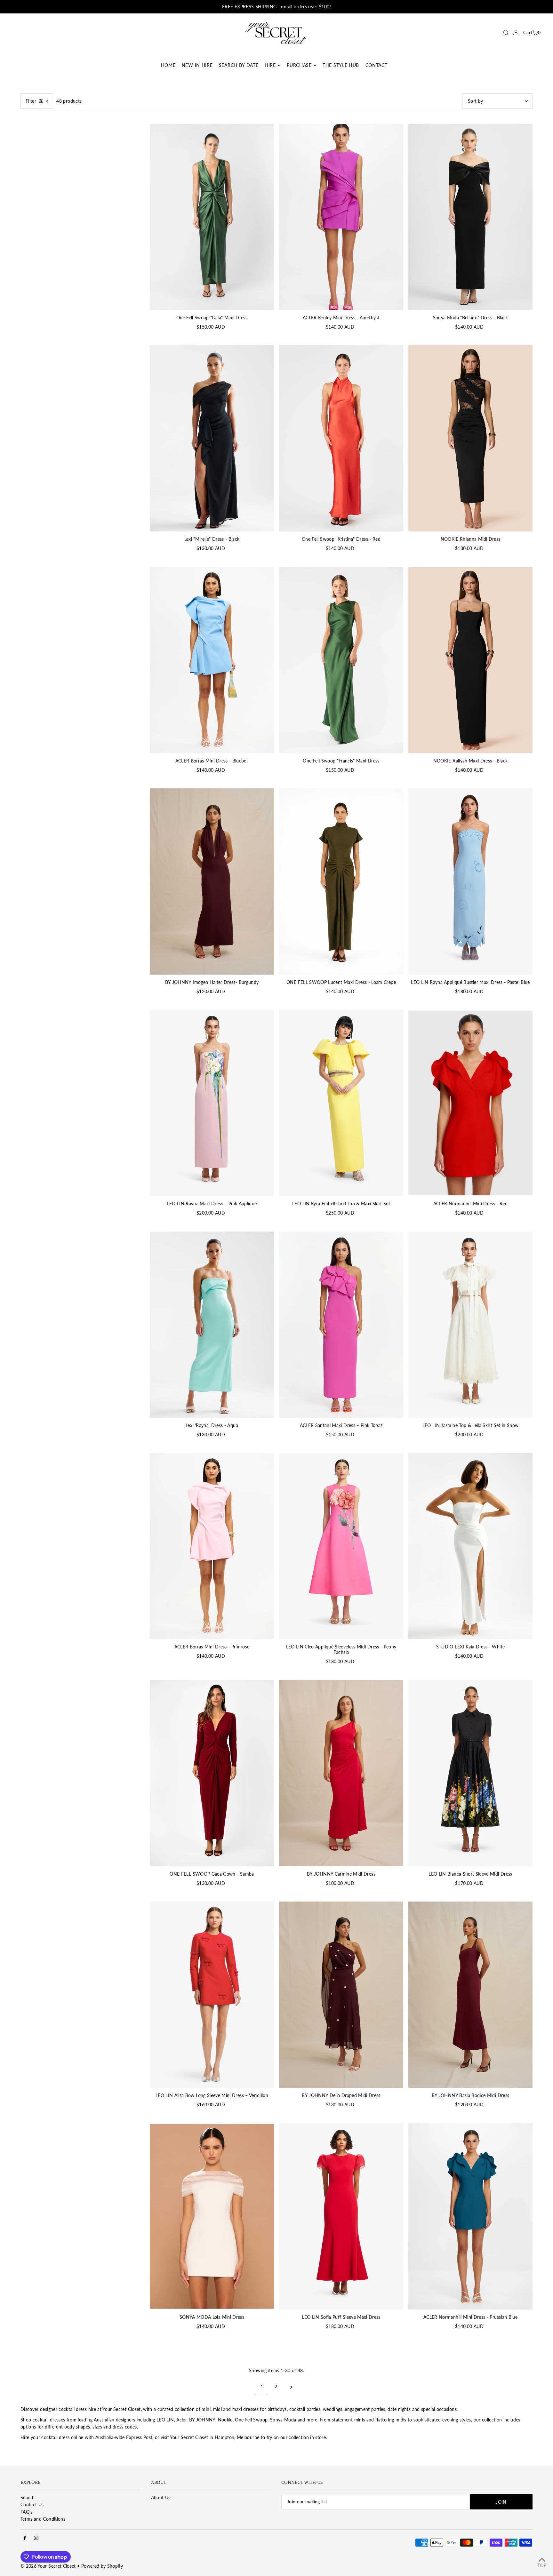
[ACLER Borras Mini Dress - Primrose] (212, 1546)
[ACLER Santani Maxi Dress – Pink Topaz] (341, 1325)
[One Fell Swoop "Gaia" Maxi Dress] (212, 217)
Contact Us (32, 2504)
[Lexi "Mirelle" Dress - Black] (212, 438)
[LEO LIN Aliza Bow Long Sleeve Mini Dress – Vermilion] (212, 1995)
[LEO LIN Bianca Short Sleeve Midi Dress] (470, 1773)
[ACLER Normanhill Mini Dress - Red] (470, 1103)
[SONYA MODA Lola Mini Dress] (212, 2216)
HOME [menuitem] (168, 65)
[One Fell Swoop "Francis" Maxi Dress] (341, 660)
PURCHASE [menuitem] (299, 65)
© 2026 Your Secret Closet (48, 2566)
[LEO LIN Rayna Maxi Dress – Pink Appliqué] (212, 1103)
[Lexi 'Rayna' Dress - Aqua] (212, 1325)
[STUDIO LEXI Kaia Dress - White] (470, 1546)
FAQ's (27, 2512)
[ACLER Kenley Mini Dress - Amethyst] (341, 217)
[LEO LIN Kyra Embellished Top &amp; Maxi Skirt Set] (341, 1103)
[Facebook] (25, 2538)
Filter (31, 101)
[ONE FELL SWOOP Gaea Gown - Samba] (212, 1773)
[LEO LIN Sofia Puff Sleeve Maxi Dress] (341, 2216)
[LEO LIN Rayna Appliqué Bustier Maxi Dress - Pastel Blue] (470, 881)
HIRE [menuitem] (270, 65)
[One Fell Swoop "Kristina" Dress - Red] (341, 438)
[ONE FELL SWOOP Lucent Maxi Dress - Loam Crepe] (341, 881)
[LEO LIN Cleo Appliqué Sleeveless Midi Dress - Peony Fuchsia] (341, 1546)
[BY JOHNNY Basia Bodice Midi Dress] (470, 1995)
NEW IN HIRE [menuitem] (197, 65)
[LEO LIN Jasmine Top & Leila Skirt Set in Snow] (470, 1325)
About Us (161, 2497)
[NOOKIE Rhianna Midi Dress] (470, 438)
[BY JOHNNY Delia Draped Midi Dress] (341, 1995)
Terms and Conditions (43, 2519)
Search (28, 2497)
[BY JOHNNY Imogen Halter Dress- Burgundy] (212, 881)
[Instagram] (36, 2538)
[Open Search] (506, 33)
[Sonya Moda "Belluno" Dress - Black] (470, 217)
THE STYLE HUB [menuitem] (341, 65)
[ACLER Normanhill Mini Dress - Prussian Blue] (470, 2216)
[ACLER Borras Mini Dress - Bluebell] (212, 660)
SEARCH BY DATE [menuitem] (239, 65)
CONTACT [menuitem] (377, 65)
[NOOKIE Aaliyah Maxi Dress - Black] (470, 660)
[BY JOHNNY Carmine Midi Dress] (341, 1773)
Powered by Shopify (102, 2566)
